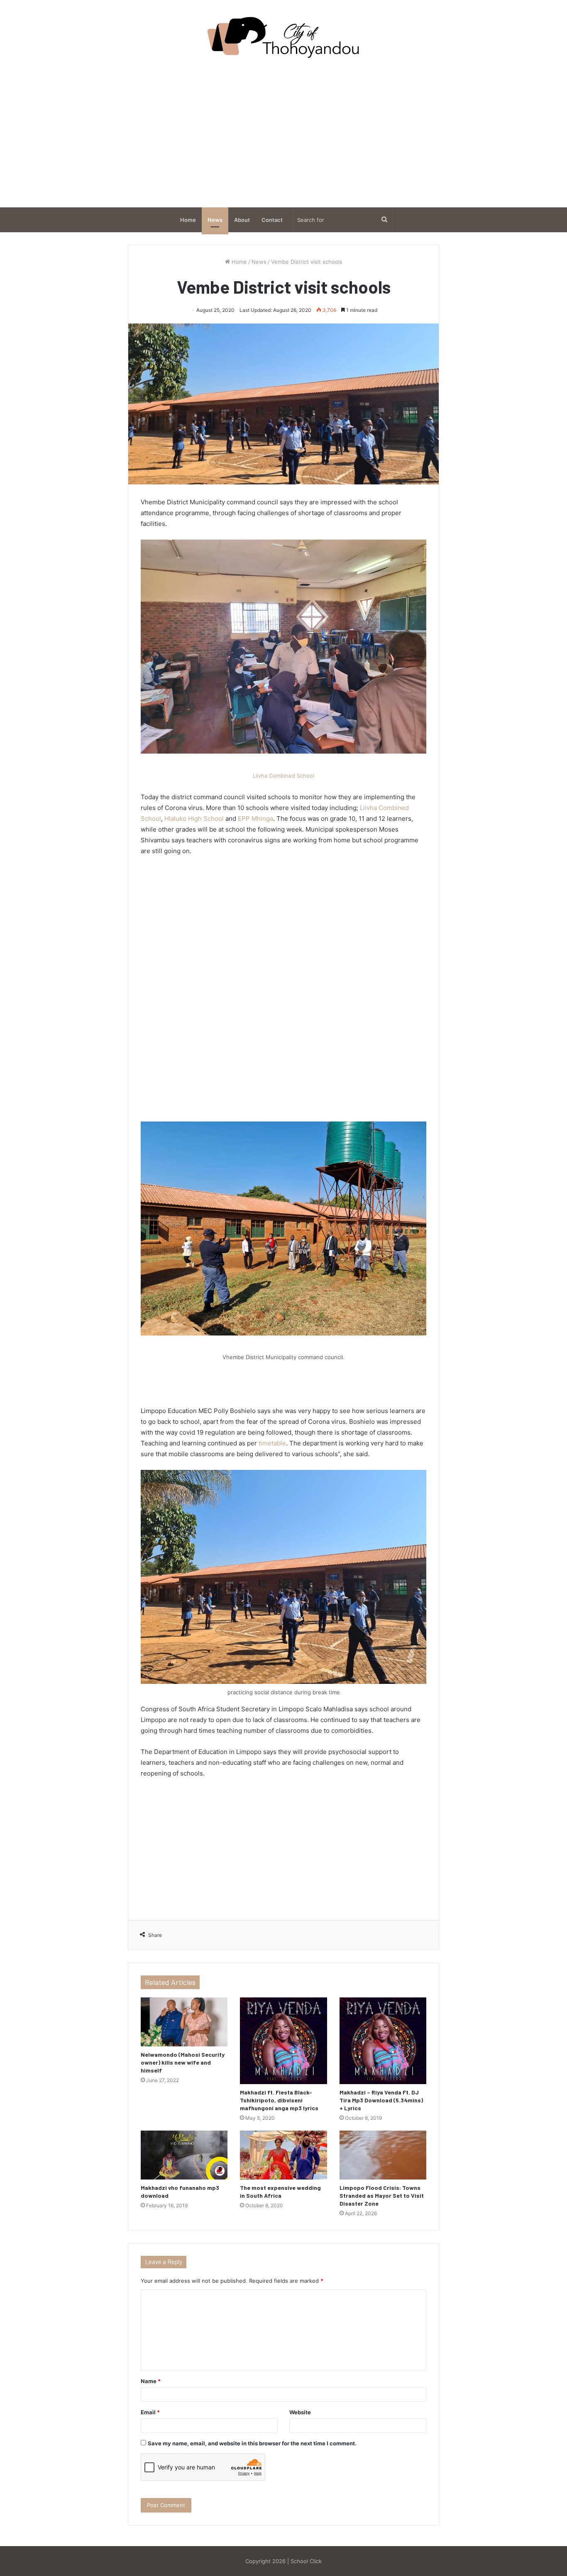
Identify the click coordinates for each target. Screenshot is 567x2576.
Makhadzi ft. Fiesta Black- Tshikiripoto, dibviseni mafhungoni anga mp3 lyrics (279, 2100)
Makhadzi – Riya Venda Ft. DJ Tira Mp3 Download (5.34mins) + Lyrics (381, 2100)
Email (150, 2412)
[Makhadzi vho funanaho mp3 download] (184, 2155)
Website (300, 2412)
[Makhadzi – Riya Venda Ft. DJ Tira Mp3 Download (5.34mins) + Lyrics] (383, 2041)
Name (151, 2381)
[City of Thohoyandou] (283, 37)
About (242, 220)
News (215, 220)
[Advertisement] (283, 133)
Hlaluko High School (194, 819)
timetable (272, 1443)
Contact (272, 220)
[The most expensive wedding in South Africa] (283, 2155)
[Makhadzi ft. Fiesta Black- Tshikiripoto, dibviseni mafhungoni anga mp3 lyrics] (283, 2041)
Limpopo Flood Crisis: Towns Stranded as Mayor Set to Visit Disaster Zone (382, 2195)
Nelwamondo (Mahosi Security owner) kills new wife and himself (183, 2062)
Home (188, 220)
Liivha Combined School (283, 776)
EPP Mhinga (255, 819)
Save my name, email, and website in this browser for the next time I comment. (252, 2443)
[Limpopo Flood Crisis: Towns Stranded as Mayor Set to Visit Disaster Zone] (383, 2155)
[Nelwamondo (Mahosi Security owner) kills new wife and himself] (184, 2022)
